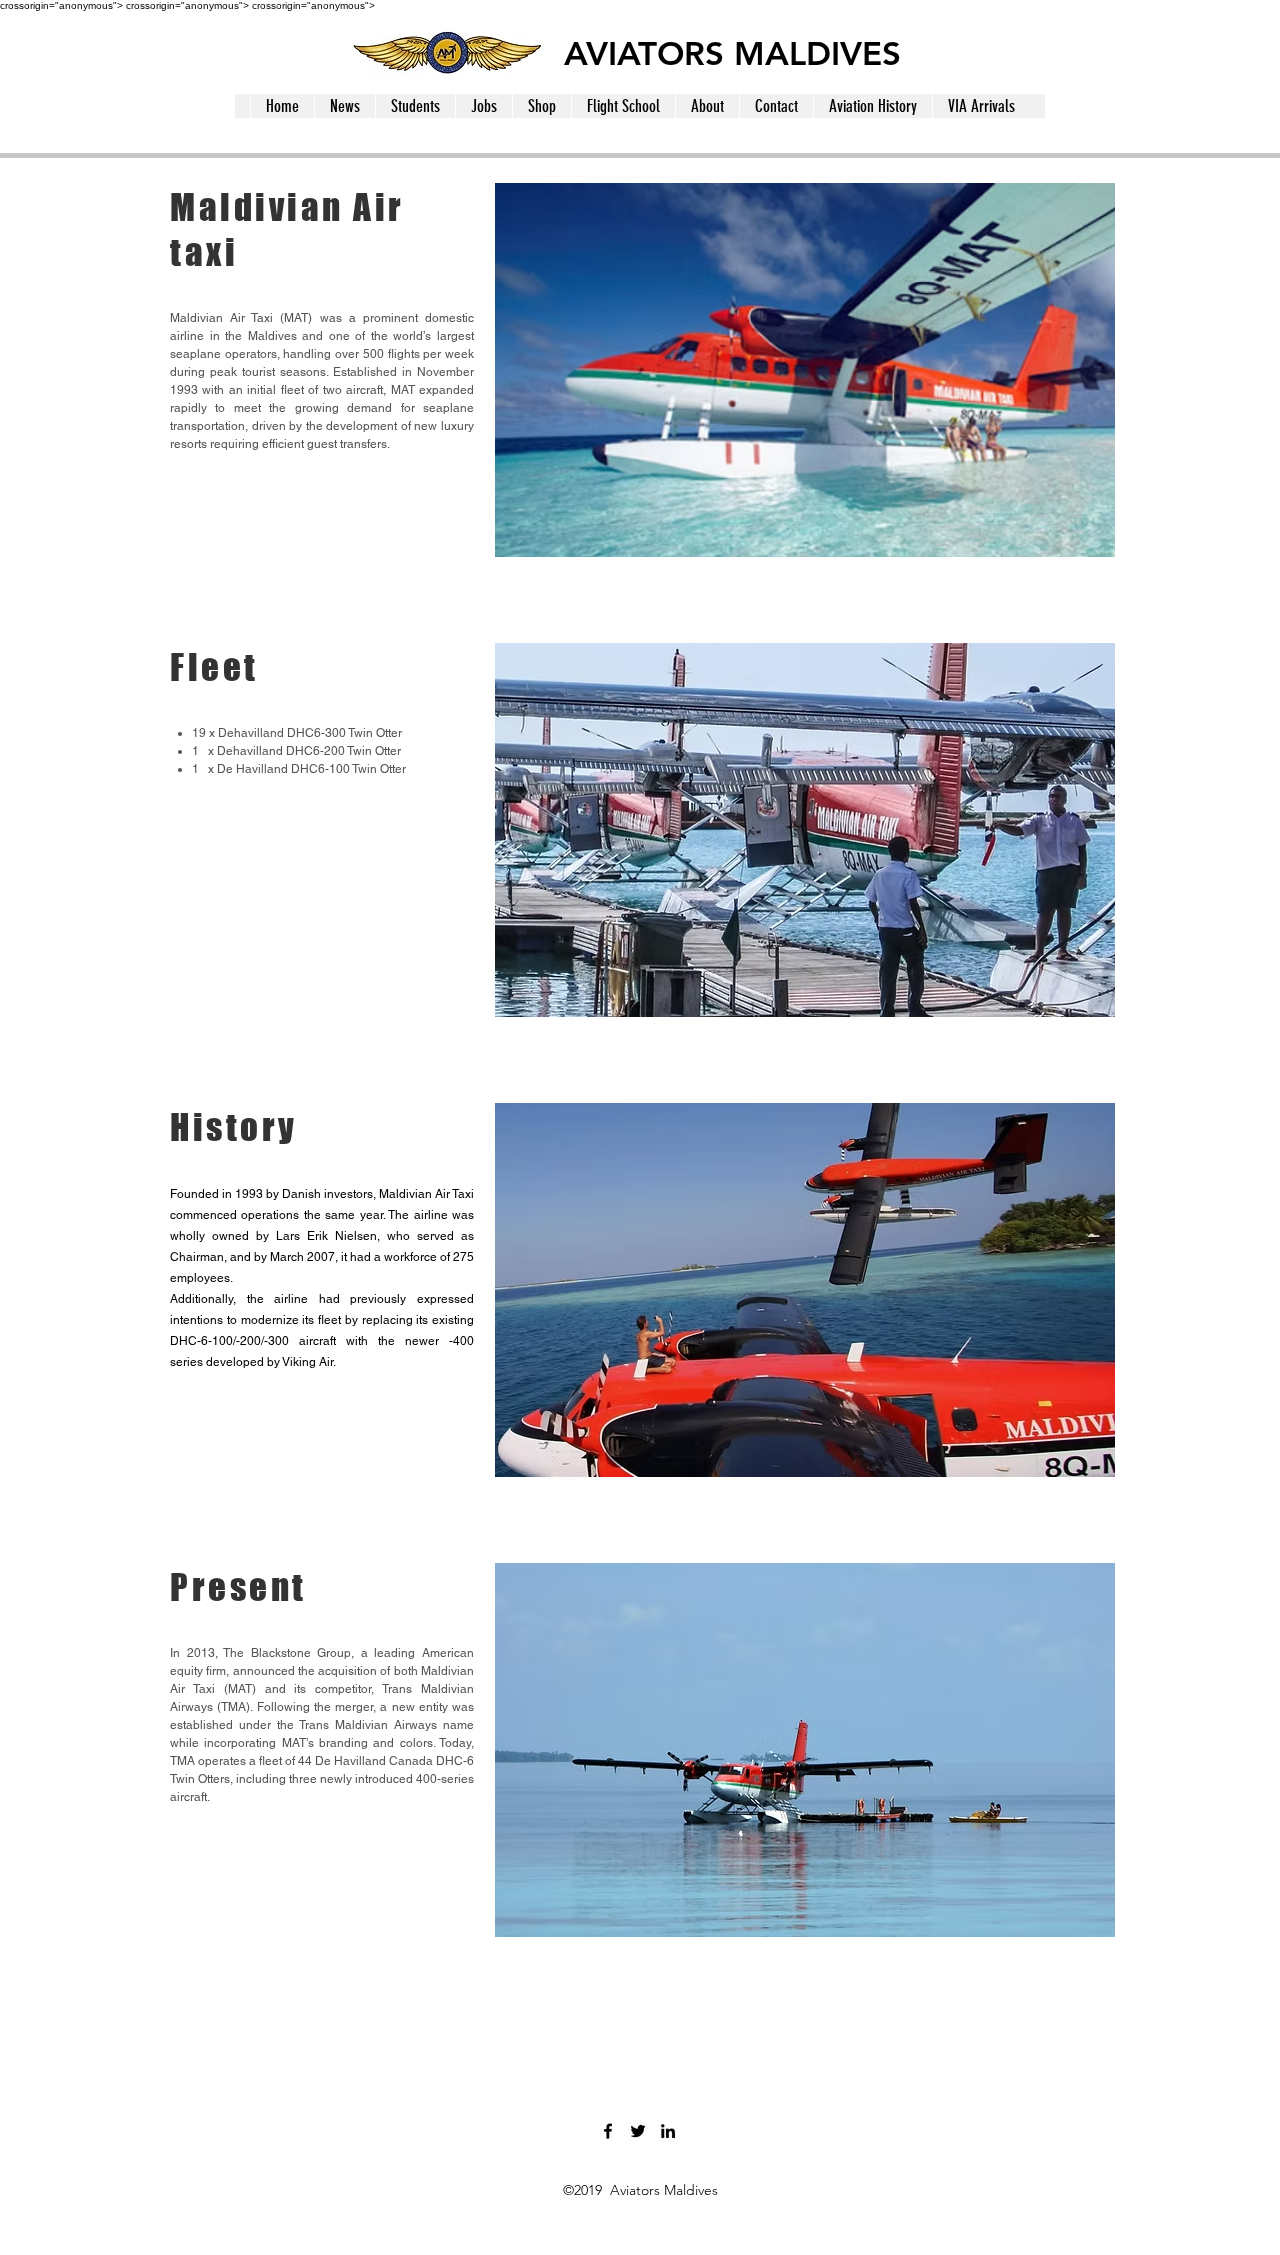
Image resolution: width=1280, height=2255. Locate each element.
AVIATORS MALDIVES (732, 53)
